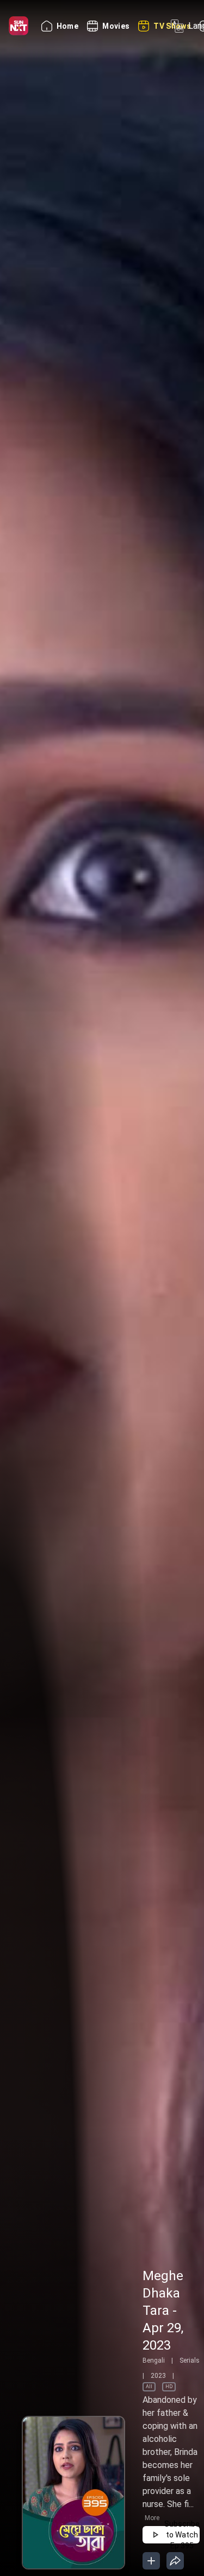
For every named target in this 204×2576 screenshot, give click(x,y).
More (152, 2518)
